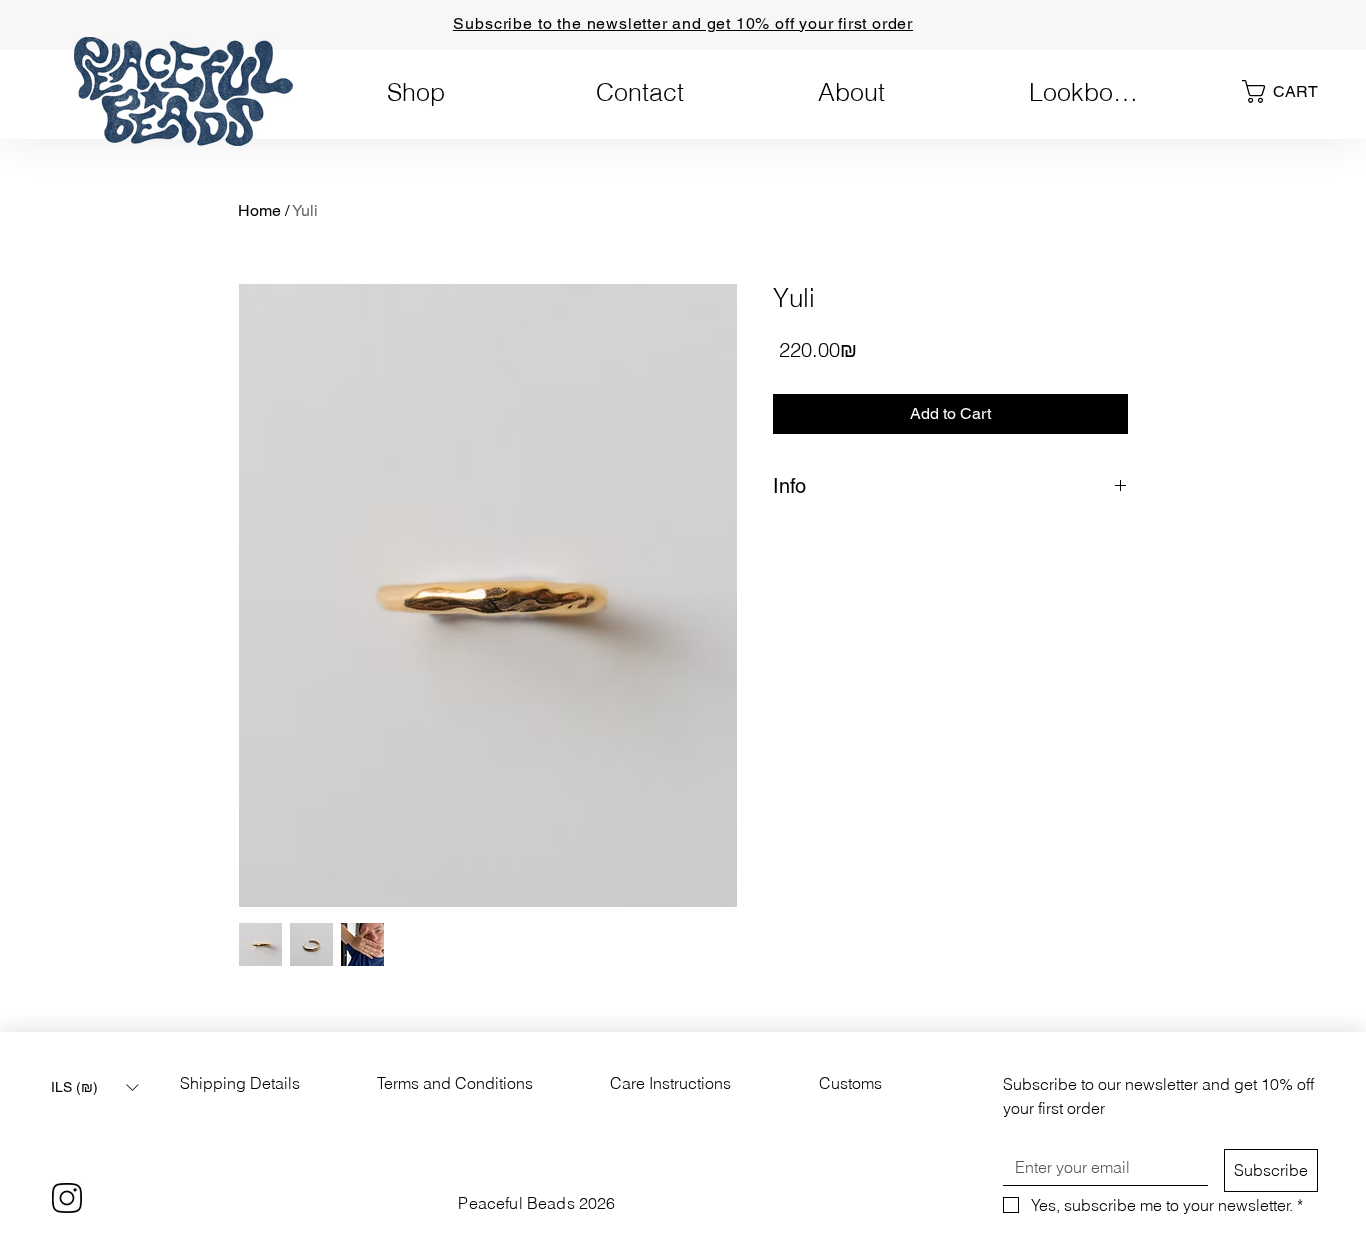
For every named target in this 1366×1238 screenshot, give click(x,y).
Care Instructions (670, 1083)
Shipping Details (240, 1083)
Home (259, 210)
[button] (683, 24)
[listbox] (94, 1087)
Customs (850, 1083)
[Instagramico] (67, 1198)
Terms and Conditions (455, 1083)
